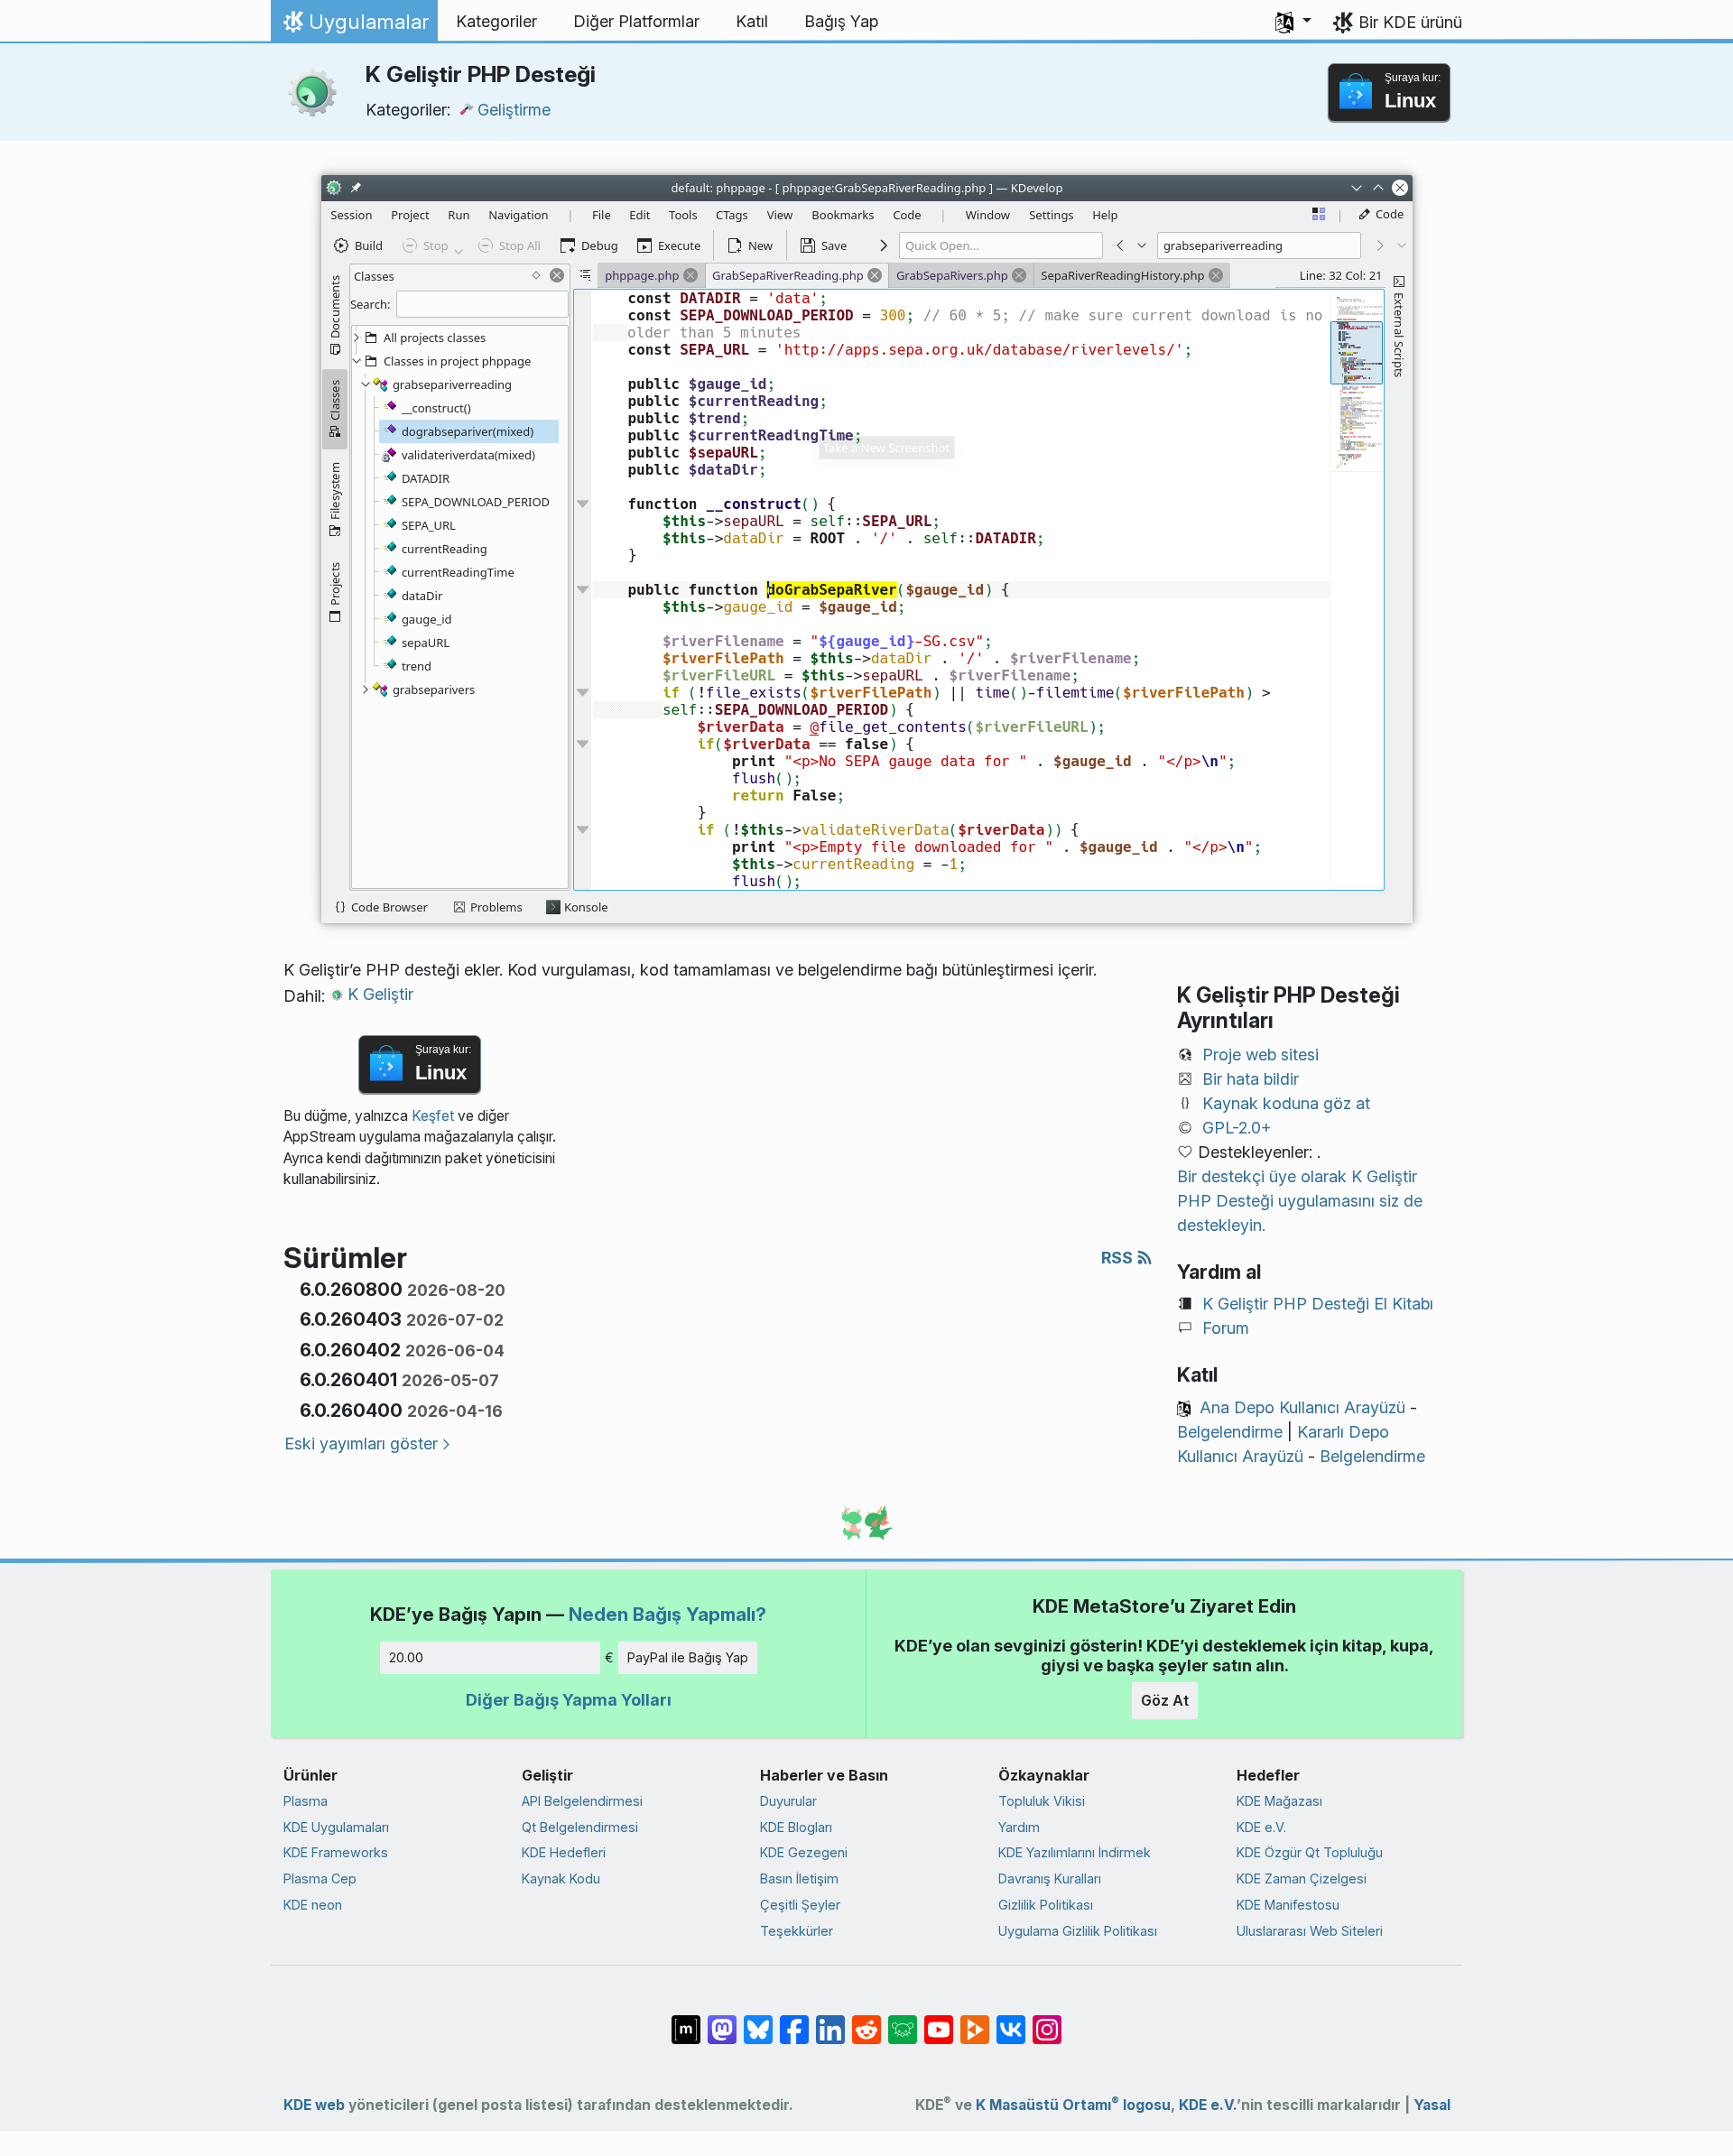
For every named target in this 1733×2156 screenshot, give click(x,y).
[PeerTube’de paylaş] (975, 2021)
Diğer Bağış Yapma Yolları (569, 1700)
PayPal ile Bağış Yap (688, 1657)
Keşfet (433, 1116)
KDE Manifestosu (1288, 1905)
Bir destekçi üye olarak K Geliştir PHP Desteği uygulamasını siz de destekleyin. (1300, 1201)
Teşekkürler (797, 1931)
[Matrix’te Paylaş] (686, 2021)
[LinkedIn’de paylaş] (830, 2021)
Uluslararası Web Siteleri (1310, 1931)
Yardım (1019, 1827)
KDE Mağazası (1279, 1801)
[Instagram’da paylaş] (1047, 2021)
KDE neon (313, 1905)
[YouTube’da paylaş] (939, 2021)
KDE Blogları (796, 1827)
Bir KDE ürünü (1410, 22)
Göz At (1165, 1700)
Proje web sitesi (1260, 1055)
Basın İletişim (799, 1878)
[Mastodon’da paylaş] (722, 2021)
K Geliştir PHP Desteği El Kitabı (1318, 1304)
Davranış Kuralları (1050, 1878)
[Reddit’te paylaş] (866, 2021)
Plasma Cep (320, 1878)
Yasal (1432, 2105)
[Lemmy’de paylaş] (903, 2021)
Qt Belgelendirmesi (580, 1827)
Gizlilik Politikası (1046, 1905)
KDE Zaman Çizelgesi (1302, 1878)
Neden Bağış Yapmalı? (667, 1614)
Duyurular (788, 1801)
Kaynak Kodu (561, 1878)
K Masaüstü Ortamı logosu (1073, 2105)
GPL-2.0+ (1237, 1128)
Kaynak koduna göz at (1286, 1103)
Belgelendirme (1230, 1432)
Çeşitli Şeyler (800, 1905)
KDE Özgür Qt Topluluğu (1310, 1852)
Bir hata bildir (1251, 1079)
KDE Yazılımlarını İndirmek (1075, 1852)
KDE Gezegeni (804, 1852)
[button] (1293, 22)
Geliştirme (514, 110)
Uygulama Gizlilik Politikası (1078, 1931)
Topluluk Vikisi (1042, 1801)
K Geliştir (380, 994)
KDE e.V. (1261, 1827)
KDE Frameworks (336, 1852)
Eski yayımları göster (361, 1444)
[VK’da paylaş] (1011, 2021)
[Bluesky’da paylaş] (758, 2021)
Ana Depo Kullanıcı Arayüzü (1302, 1407)
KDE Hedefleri (564, 1852)
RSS (1119, 1258)
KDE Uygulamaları (336, 1827)
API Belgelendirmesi (582, 1801)
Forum (1226, 1328)
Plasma (306, 1801)
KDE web (314, 2105)
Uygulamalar (354, 26)
